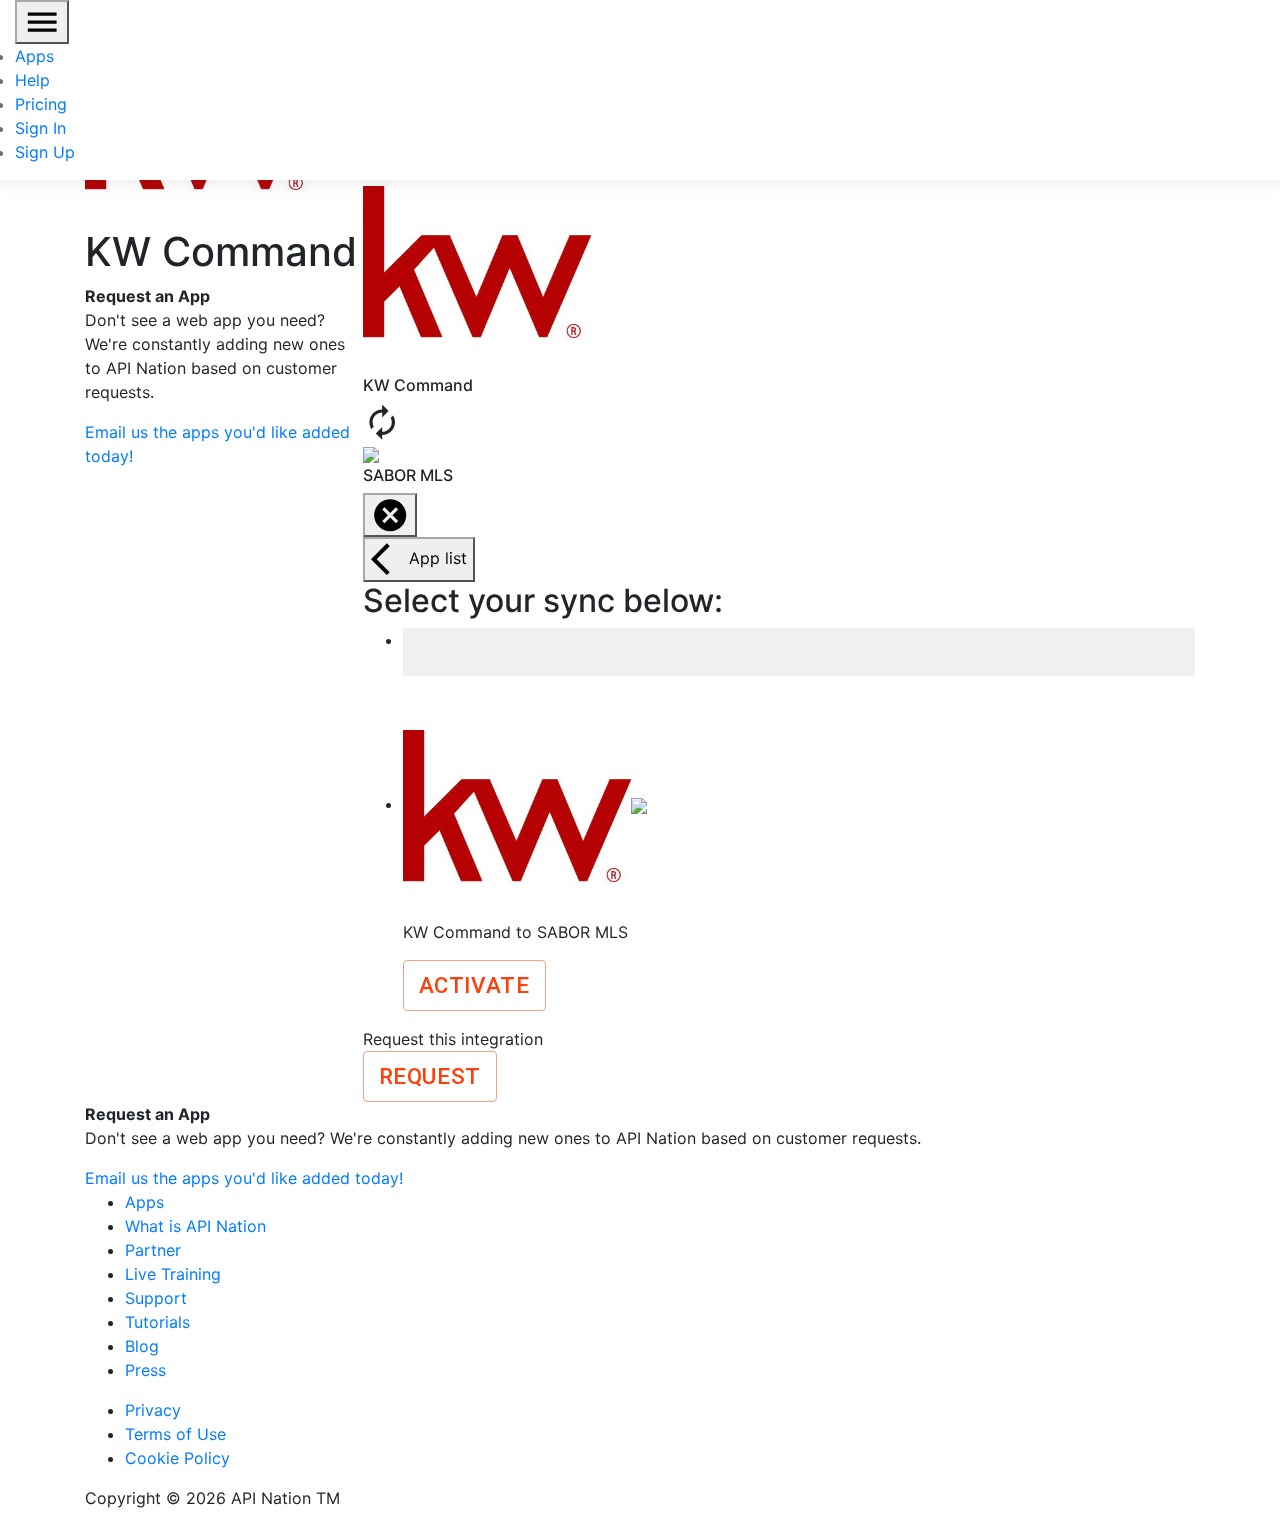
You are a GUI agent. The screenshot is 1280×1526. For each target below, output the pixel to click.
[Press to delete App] (390, 515)
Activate (474, 985)
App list (438, 558)
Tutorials (157, 1322)
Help (32, 80)
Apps (34, 56)
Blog (142, 1346)
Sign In (40, 128)
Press (145, 1370)
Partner (153, 1250)
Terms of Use (175, 1434)
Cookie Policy (177, 1458)
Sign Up (45, 152)
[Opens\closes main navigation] (42, 22)
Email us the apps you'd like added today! (244, 1178)
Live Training (173, 1274)
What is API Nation (195, 1226)
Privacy (153, 1410)
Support (156, 1298)
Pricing (41, 104)
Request (430, 1076)
